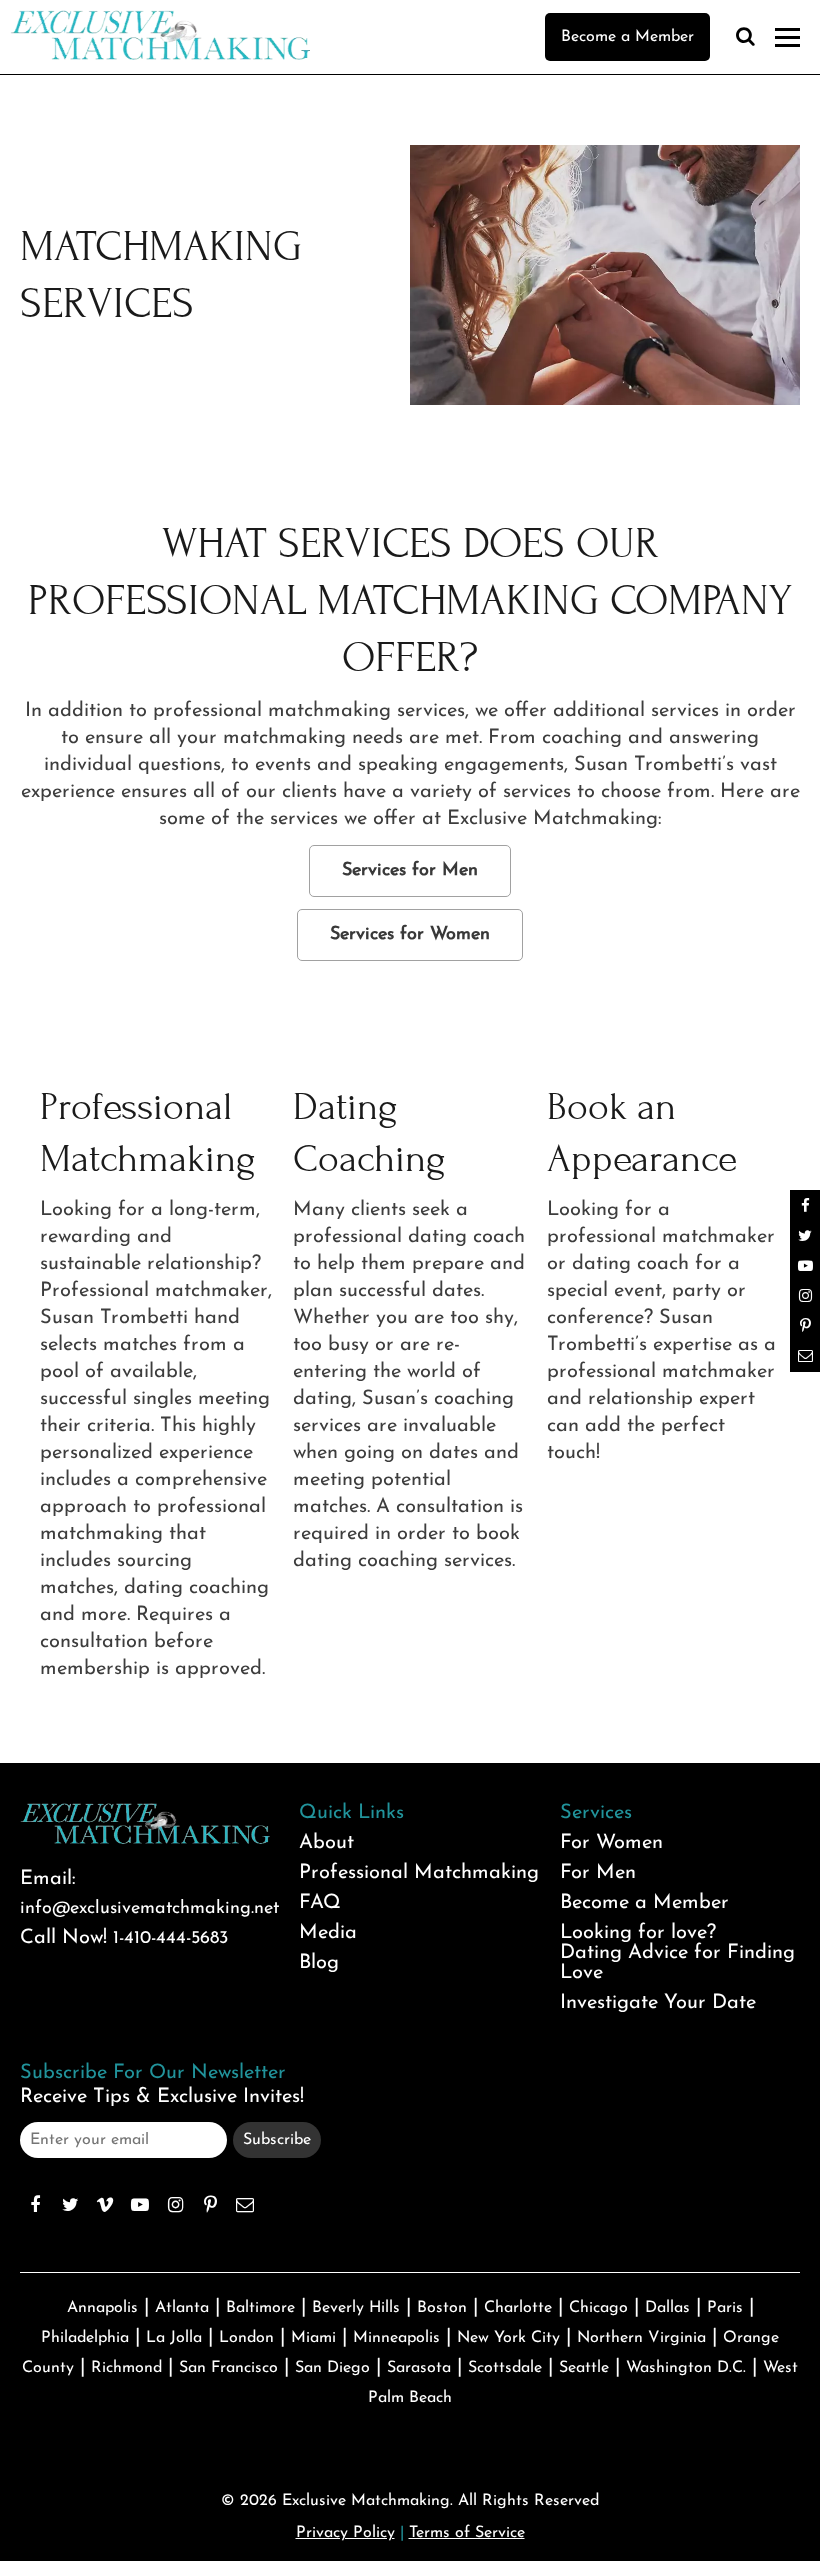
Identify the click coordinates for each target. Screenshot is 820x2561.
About (326, 1843)
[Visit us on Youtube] (140, 2205)
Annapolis (102, 2308)
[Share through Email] (245, 2205)
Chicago (598, 2308)
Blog (319, 1963)
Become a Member (627, 37)
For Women (611, 1843)
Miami (313, 2338)
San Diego (332, 2368)
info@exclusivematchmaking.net (149, 1909)
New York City (508, 2338)
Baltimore (260, 2308)
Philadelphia (85, 2338)
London (246, 2338)
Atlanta (182, 2308)
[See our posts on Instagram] (175, 2205)
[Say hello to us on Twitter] (70, 2205)
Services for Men (410, 871)
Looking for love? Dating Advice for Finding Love (677, 1953)
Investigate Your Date (658, 2003)
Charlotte (518, 2308)
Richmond (126, 2368)
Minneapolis (396, 2338)
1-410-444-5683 (170, 1939)
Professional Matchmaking (419, 1873)
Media (328, 1933)
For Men (598, 1873)
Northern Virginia (641, 2338)
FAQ (320, 1903)
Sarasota (419, 2368)
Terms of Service (467, 2533)
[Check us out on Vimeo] (105, 2205)
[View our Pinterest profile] (210, 2205)
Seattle (584, 2368)
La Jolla (174, 2338)
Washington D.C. (686, 2368)
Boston (442, 2308)
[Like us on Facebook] (35, 2205)
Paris (725, 2308)
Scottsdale (505, 2368)
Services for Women (410, 935)
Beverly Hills (356, 2308)
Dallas (667, 2308)
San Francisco (228, 2368)
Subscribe (277, 2140)
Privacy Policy (345, 2533)
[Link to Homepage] (160, 55)
